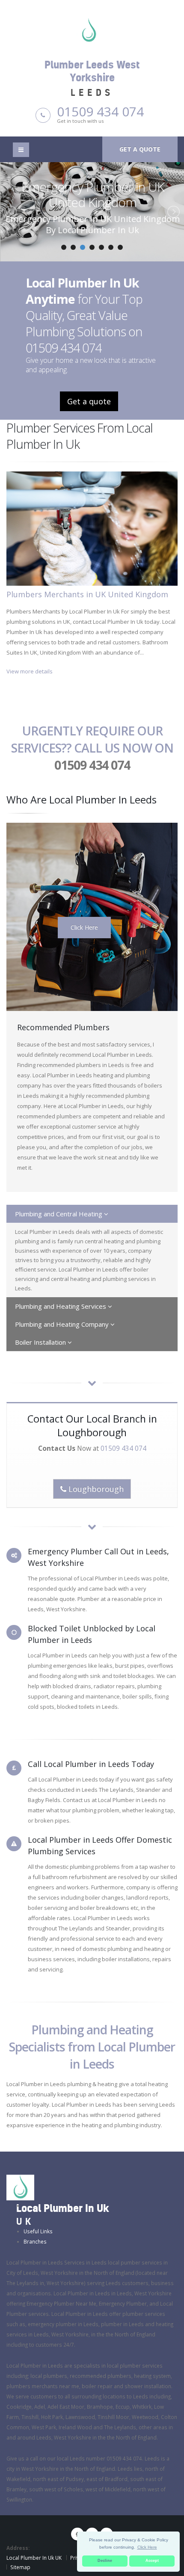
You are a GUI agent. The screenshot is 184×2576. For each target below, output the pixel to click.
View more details (30, 671)
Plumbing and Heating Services (61, 1306)
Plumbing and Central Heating (59, 1214)
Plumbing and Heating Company (63, 1324)
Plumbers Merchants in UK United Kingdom (87, 594)
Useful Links (38, 2231)
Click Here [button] (147, 2547)
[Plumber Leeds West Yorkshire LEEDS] (92, 30)
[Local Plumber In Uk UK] (20, 2187)
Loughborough (95, 1489)
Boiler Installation (41, 1342)
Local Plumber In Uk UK (34, 2558)
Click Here (84, 927)
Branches (35, 2241)
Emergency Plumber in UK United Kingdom (92, 194)
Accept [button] (152, 2561)
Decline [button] (105, 2561)
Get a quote (140, 149)
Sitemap (20, 2567)
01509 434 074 (100, 111)
